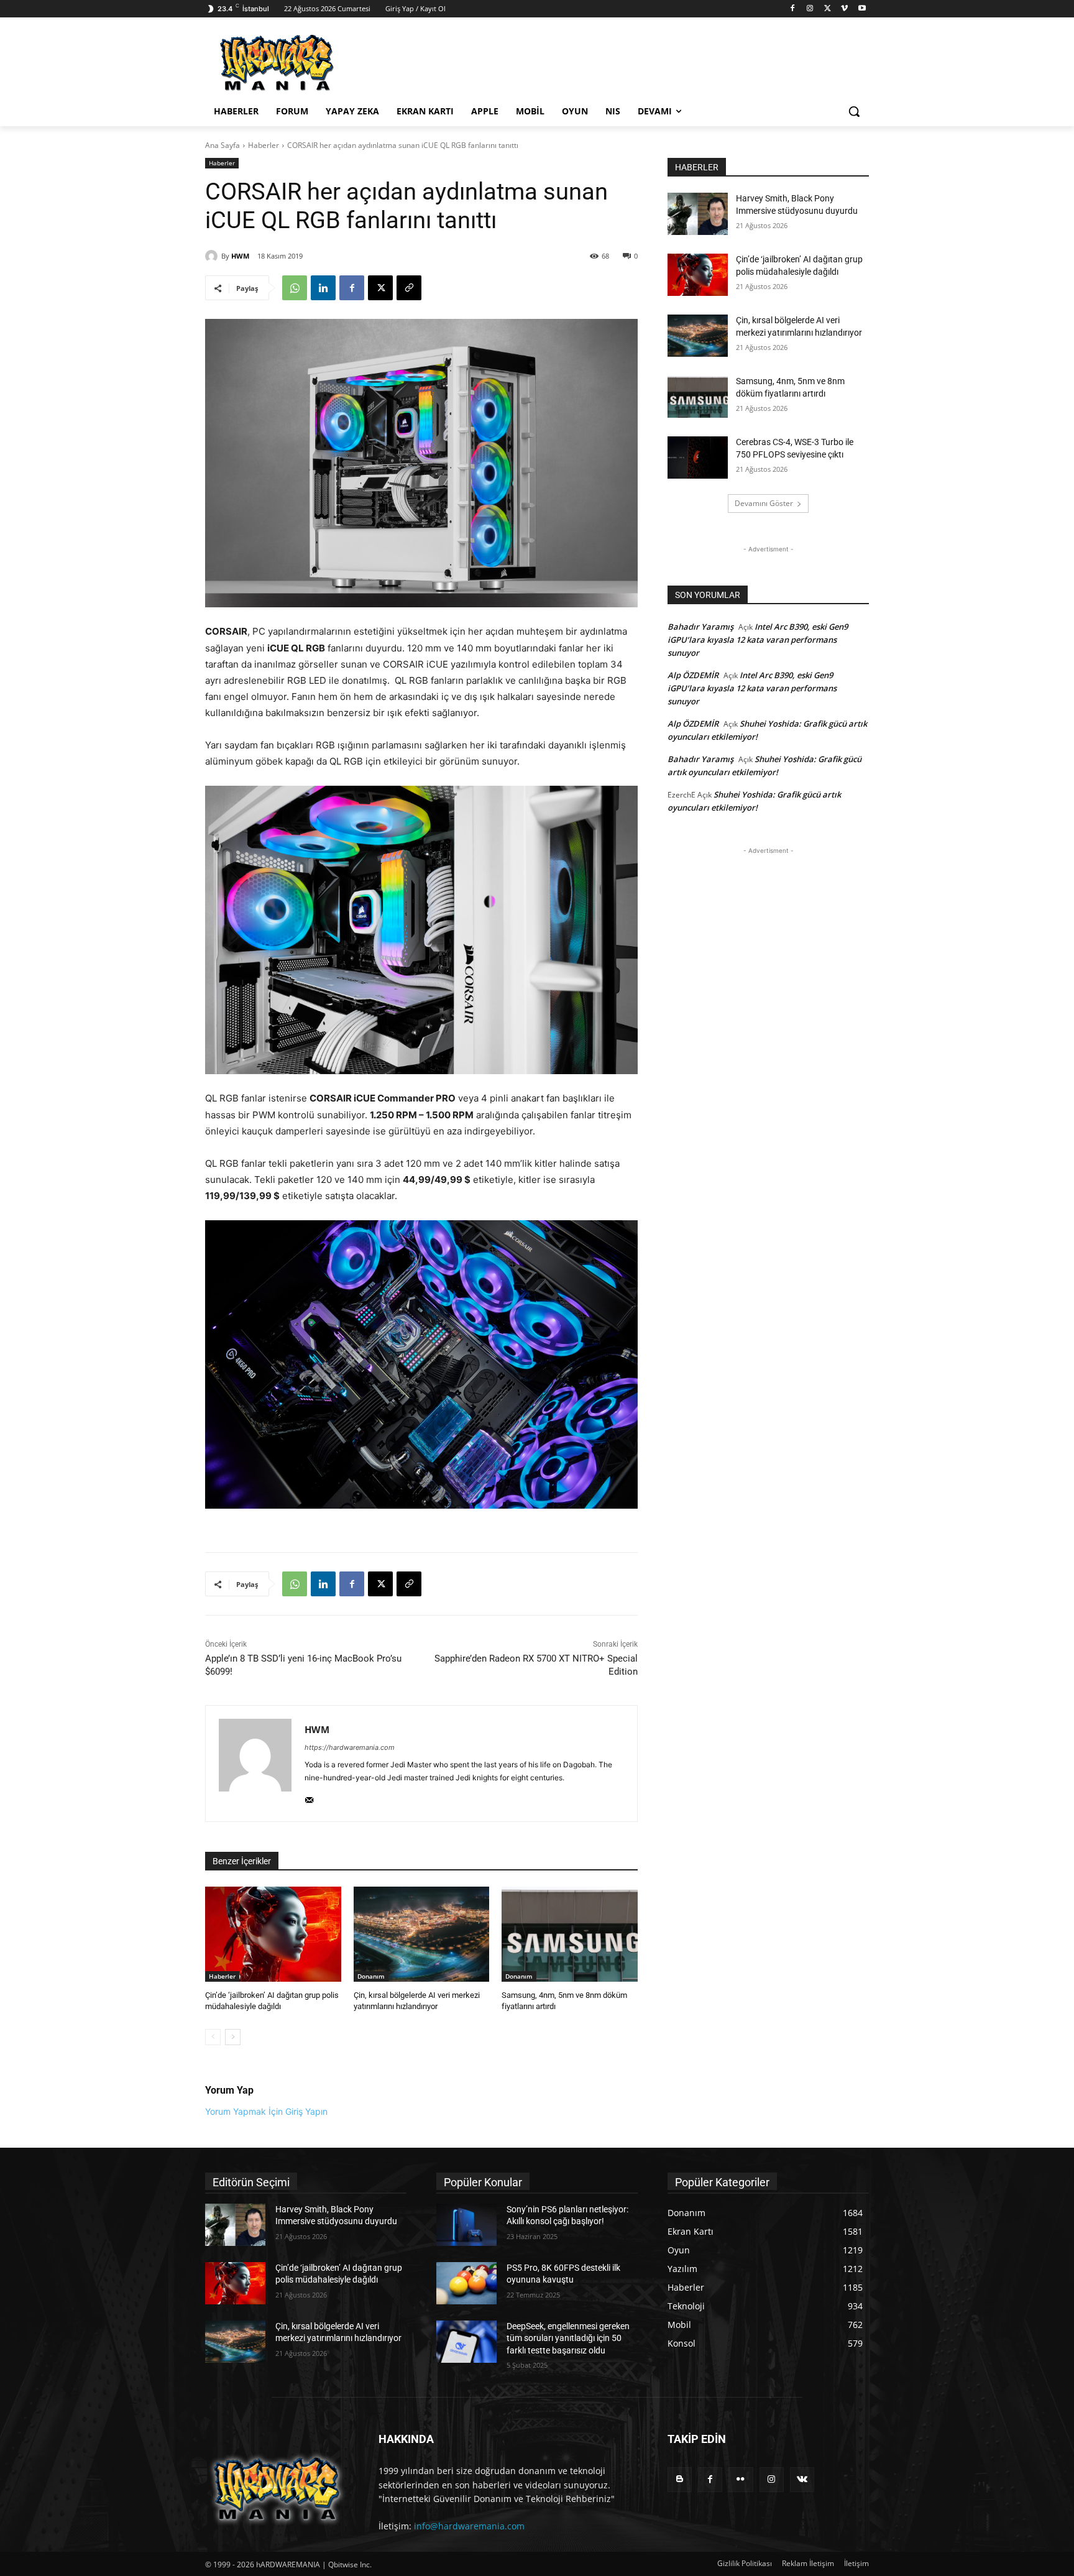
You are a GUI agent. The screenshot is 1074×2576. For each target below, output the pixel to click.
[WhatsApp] (295, 288)
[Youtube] (862, 9)
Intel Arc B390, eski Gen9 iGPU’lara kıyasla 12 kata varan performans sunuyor (758, 640)
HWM (240, 256)
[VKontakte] (802, 2479)
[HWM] (213, 256)
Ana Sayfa (223, 145)
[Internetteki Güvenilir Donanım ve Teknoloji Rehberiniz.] (277, 2489)
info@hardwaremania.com (469, 2526)
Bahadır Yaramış (700, 627)
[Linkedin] (323, 288)
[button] (854, 111)
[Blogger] (680, 2479)
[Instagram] (810, 9)
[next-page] (233, 2037)
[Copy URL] (409, 288)
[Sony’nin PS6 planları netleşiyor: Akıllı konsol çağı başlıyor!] (466, 2225)
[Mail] (309, 1797)
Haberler (264, 145)
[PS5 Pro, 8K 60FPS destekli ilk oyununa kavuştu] (466, 2283)
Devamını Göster (764, 503)
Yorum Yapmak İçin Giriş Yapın (266, 2111)
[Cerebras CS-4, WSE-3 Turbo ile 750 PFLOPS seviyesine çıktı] (698, 458)
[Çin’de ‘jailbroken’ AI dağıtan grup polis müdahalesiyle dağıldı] (273, 1934)
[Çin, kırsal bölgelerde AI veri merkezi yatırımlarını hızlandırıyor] (422, 1934)
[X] (828, 9)
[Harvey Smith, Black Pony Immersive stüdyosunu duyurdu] (698, 214)
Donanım (371, 1976)
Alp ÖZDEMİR (693, 675)
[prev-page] (213, 2037)
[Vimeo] (844, 9)
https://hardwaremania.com (350, 1747)
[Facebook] (793, 9)
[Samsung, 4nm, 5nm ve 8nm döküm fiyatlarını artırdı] (570, 1934)
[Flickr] (741, 2479)
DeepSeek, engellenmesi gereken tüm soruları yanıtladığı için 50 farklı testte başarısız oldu (568, 2338)
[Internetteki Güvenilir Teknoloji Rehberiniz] (305, 63)
